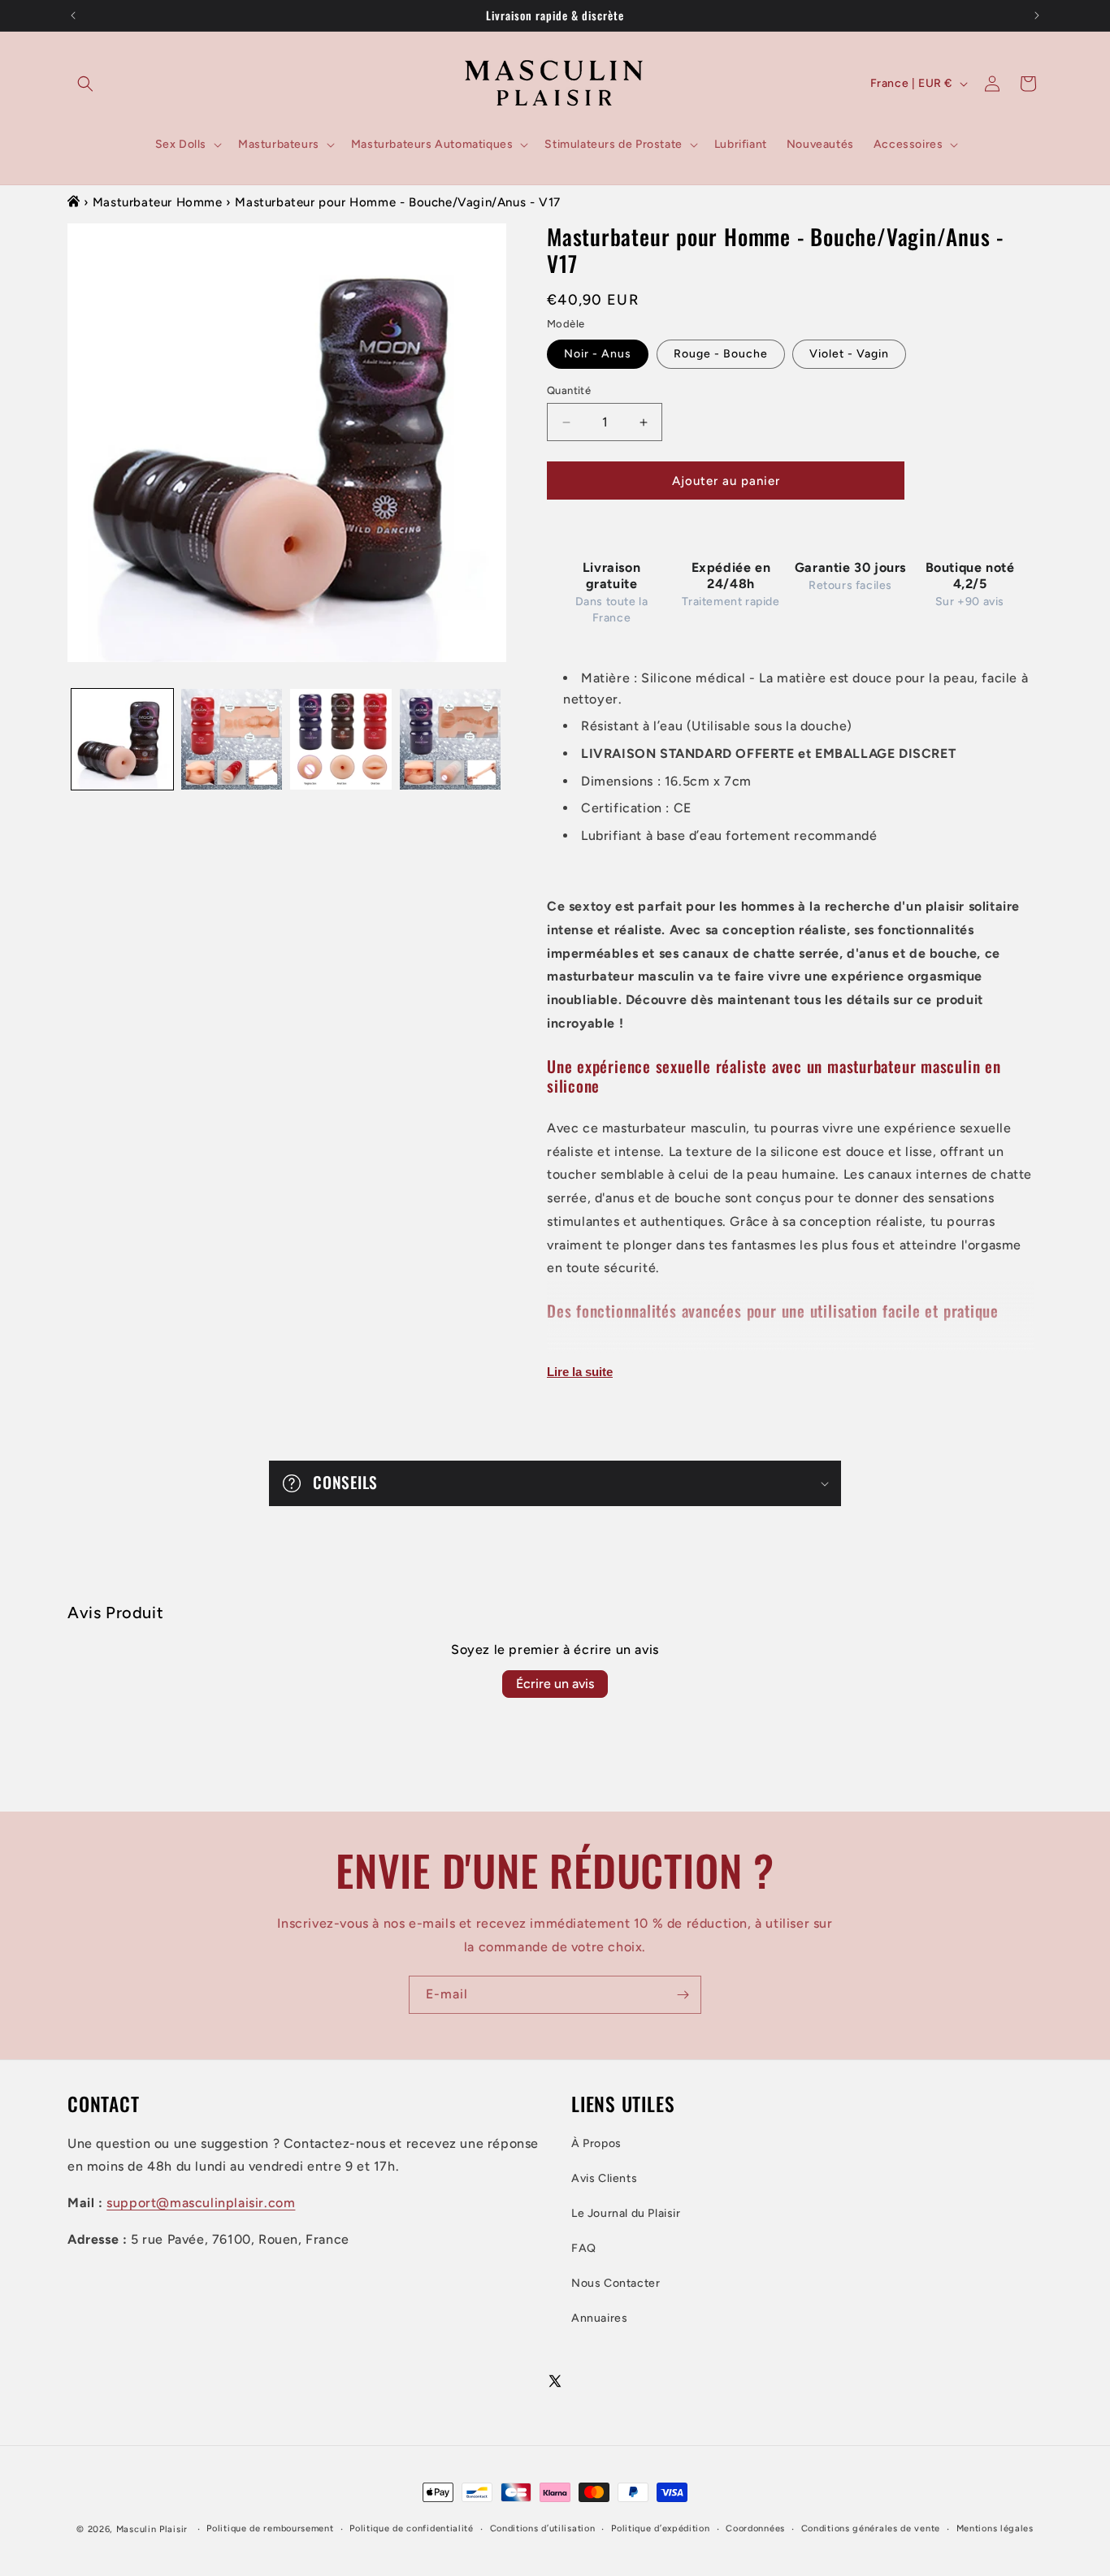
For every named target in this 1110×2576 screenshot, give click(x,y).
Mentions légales (995, 2529)
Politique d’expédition (660, 2529)
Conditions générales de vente (871, 2529)
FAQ (584, 2248)
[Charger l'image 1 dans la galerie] (122, 740)
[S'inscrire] (683, 1995)
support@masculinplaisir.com (201, 2203)
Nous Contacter (616, 2283)
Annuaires (599, 2319)
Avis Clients (604, 2178)
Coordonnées (755, 2529)
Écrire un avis (555, 1684)
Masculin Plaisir (152, 2529)
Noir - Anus (598, 354)
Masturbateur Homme (158, 202)
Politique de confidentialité (412, 2529)
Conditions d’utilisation (543, 2529)
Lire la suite (580, 1372)
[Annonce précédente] (73, 15)
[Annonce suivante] (1037, 15)
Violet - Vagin (849, 354)
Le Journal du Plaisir (626, 2213)
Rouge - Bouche (721, 354)
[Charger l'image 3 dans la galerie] (341, 740)
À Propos (596, 2143)
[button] (85, 84)
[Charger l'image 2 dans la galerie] (232, 740)
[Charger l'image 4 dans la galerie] (451, 740)
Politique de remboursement (270, 2529)
